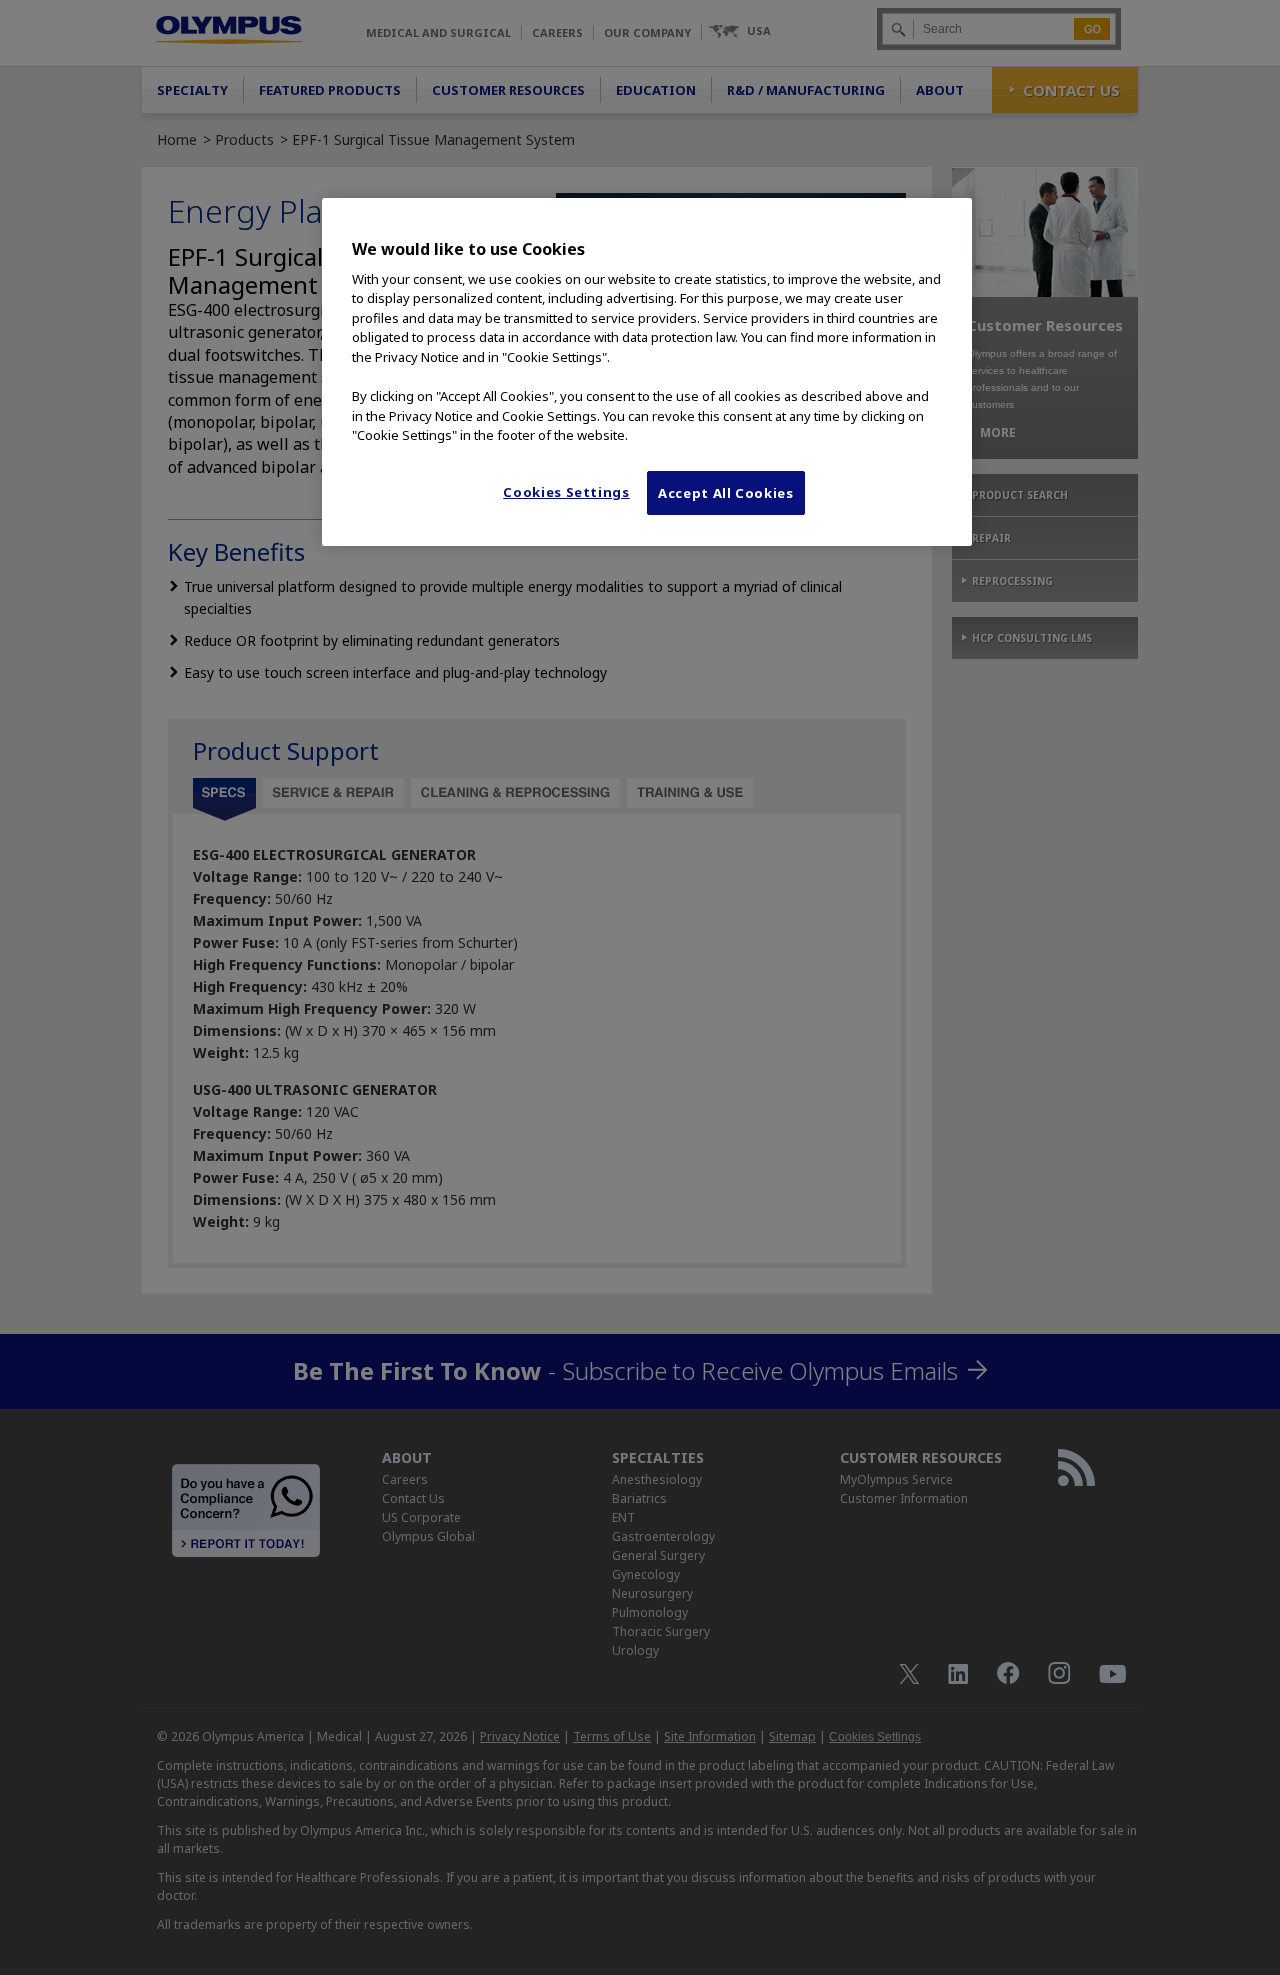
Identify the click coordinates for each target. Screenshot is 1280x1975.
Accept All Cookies (726, 493)
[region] (647, 372)
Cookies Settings (566, 492)
